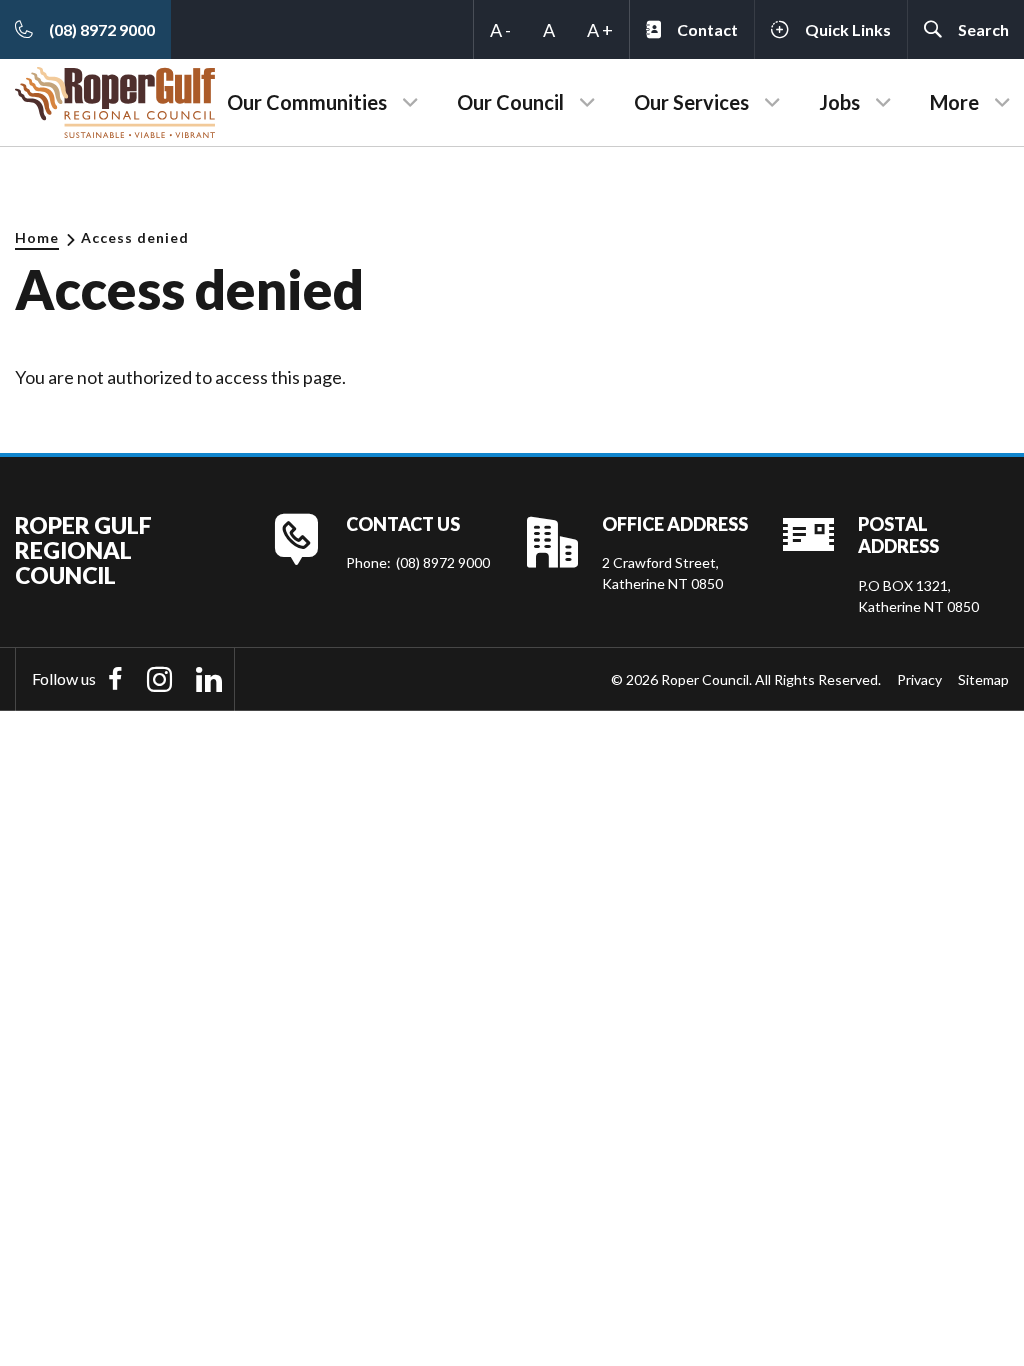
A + (600, 30)
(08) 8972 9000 (443, 562)
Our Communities (307, 102)
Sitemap (983, 679)
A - (500, 30)
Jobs (839, 102)
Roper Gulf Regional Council (83, 551)
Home (37, 237)
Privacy (919, 679)
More (954, 102)
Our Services (691, 102)
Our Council (510, 102)
